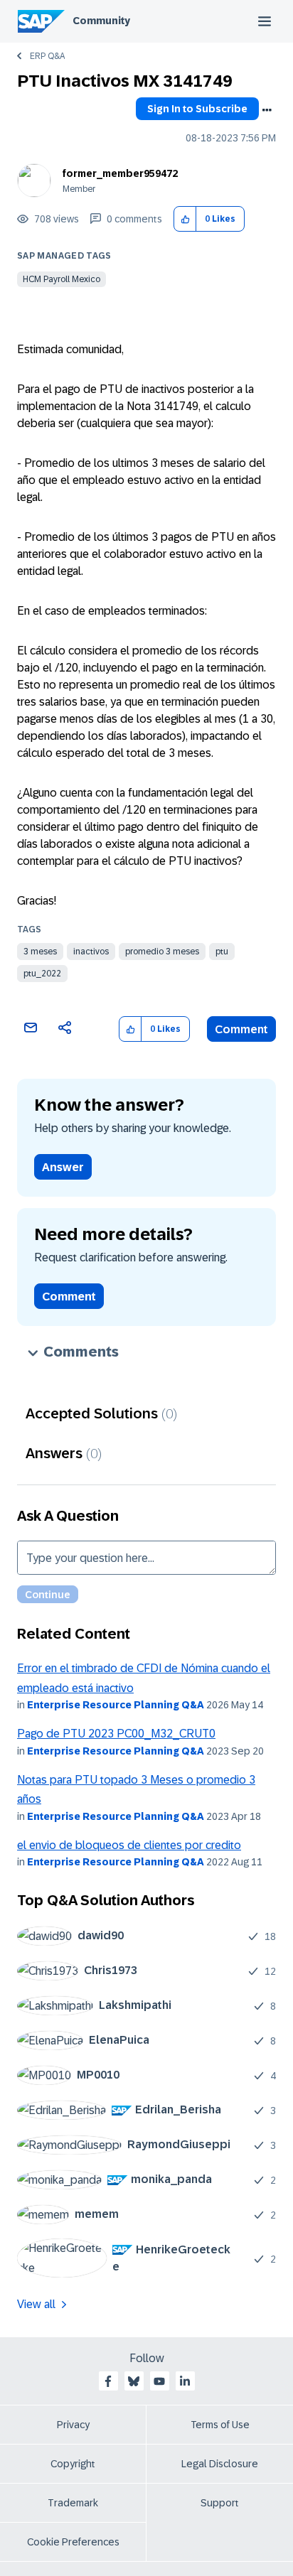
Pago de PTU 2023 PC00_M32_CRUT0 (116, 1734)
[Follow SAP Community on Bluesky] (134, 2381)
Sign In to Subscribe (197, 109)
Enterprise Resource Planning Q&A (116, 1705)
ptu (222, 952)
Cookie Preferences (73, 2542)
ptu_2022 (42, 974)
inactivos (91, 952)
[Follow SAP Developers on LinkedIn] (185, 2381)
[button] (185, 219)
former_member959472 (120, 173)
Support (220, 2503)
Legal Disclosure (220, 2464)
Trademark (73, 2503)
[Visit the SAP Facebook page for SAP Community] (108, 2381)
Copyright (73, 2464)
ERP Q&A (47, 56)
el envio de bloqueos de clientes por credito (129, 1845)
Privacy (73, 2425)
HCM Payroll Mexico (62, 279)
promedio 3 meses (162, 952)
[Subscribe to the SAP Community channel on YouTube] (159, 2381)
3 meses (40, 952)
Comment (241, 1029)
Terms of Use (220, 2425)
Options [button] (267, 110)
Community (101, 21)
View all (36, 2304)
